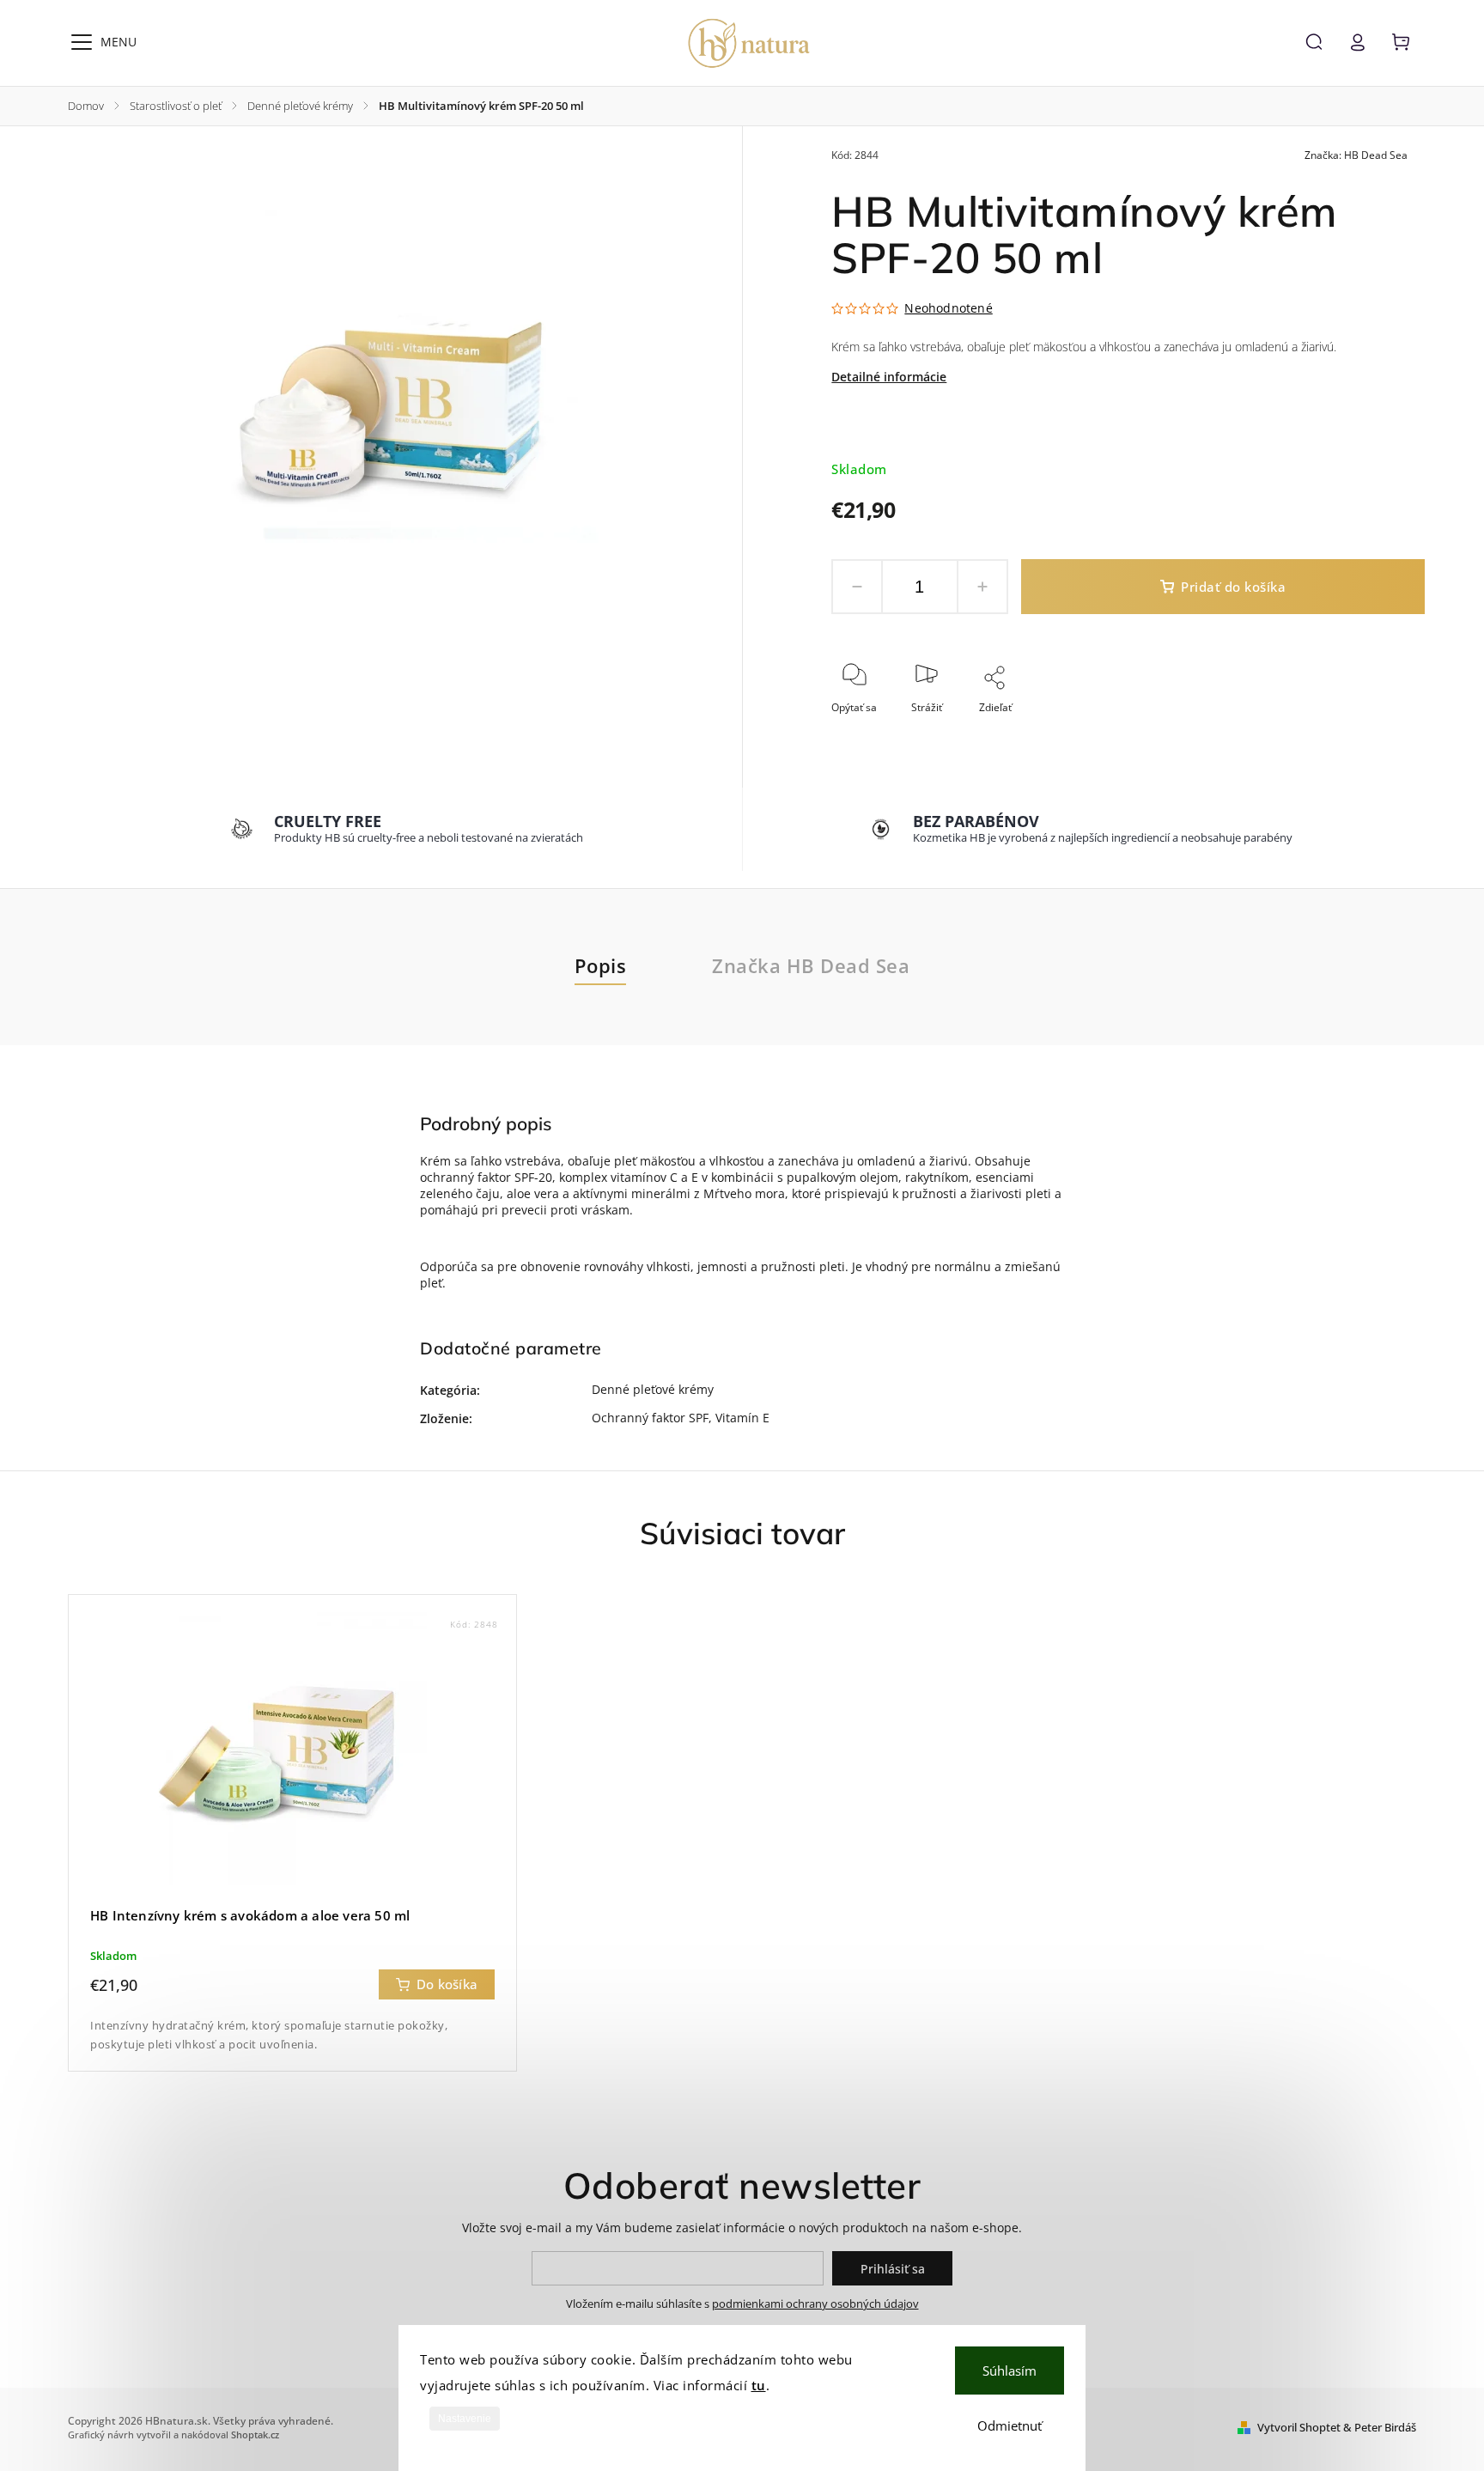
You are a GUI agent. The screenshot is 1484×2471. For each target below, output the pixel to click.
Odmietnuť (1010, 2425)
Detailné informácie (889, 377)
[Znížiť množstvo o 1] (857, 587)
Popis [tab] (601, 966)
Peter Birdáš (1385, 2428)
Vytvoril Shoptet (1299, 2428)
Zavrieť (1368, 730)
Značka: (1356, 155)
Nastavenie (465, 2419)
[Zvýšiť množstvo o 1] (982, 587)
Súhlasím (1010, 2371)
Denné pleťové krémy (653, 1389)
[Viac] (82, 42)
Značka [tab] (811, 966)
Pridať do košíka (1233, 587)
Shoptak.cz (255, 2434)
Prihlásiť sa (893, 2269)
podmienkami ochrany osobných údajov (815, 2304)
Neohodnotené (948, 308)
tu (759, 2385)
